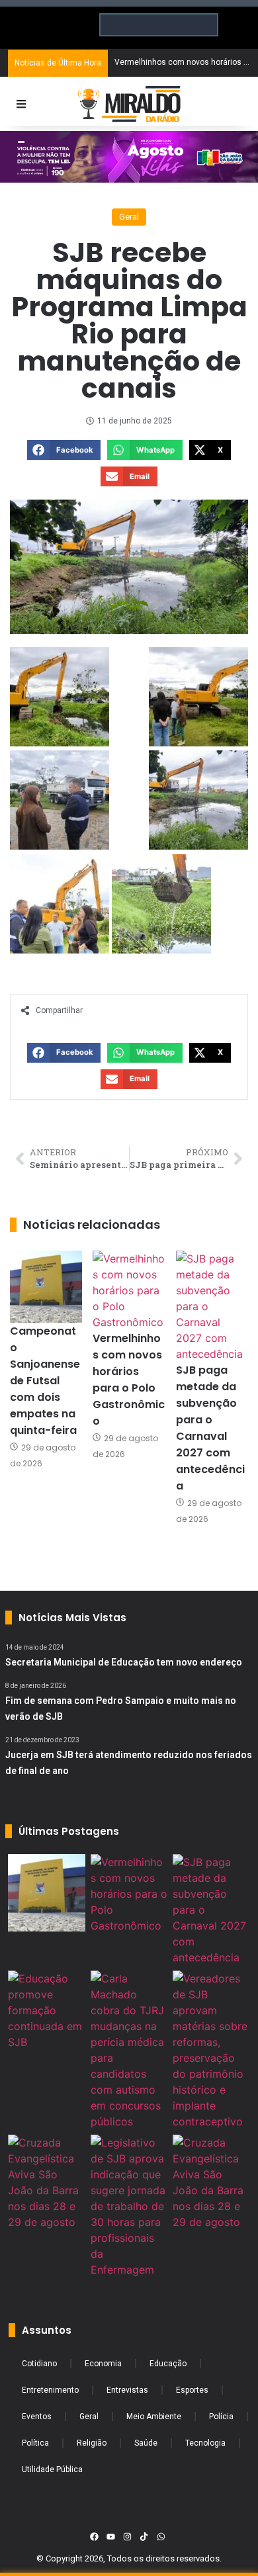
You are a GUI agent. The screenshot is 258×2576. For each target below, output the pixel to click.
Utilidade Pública (52, 2469)
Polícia (221, 2417)
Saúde (146, 2443)
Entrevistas (127, 2390)
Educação (168, 2364)
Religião (92, 2443)
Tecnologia (205, 2443)
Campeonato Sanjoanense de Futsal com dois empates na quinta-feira (45, 1381)
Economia (103, 2364)
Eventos (37, 2417)
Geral (129, 217)
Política (35, 2443)
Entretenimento (50, 2390)
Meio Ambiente (154, 2417)
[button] (64, 450)
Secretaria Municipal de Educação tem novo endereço (124, 1662)
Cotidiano (39, 2364)
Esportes (192, 2390)
